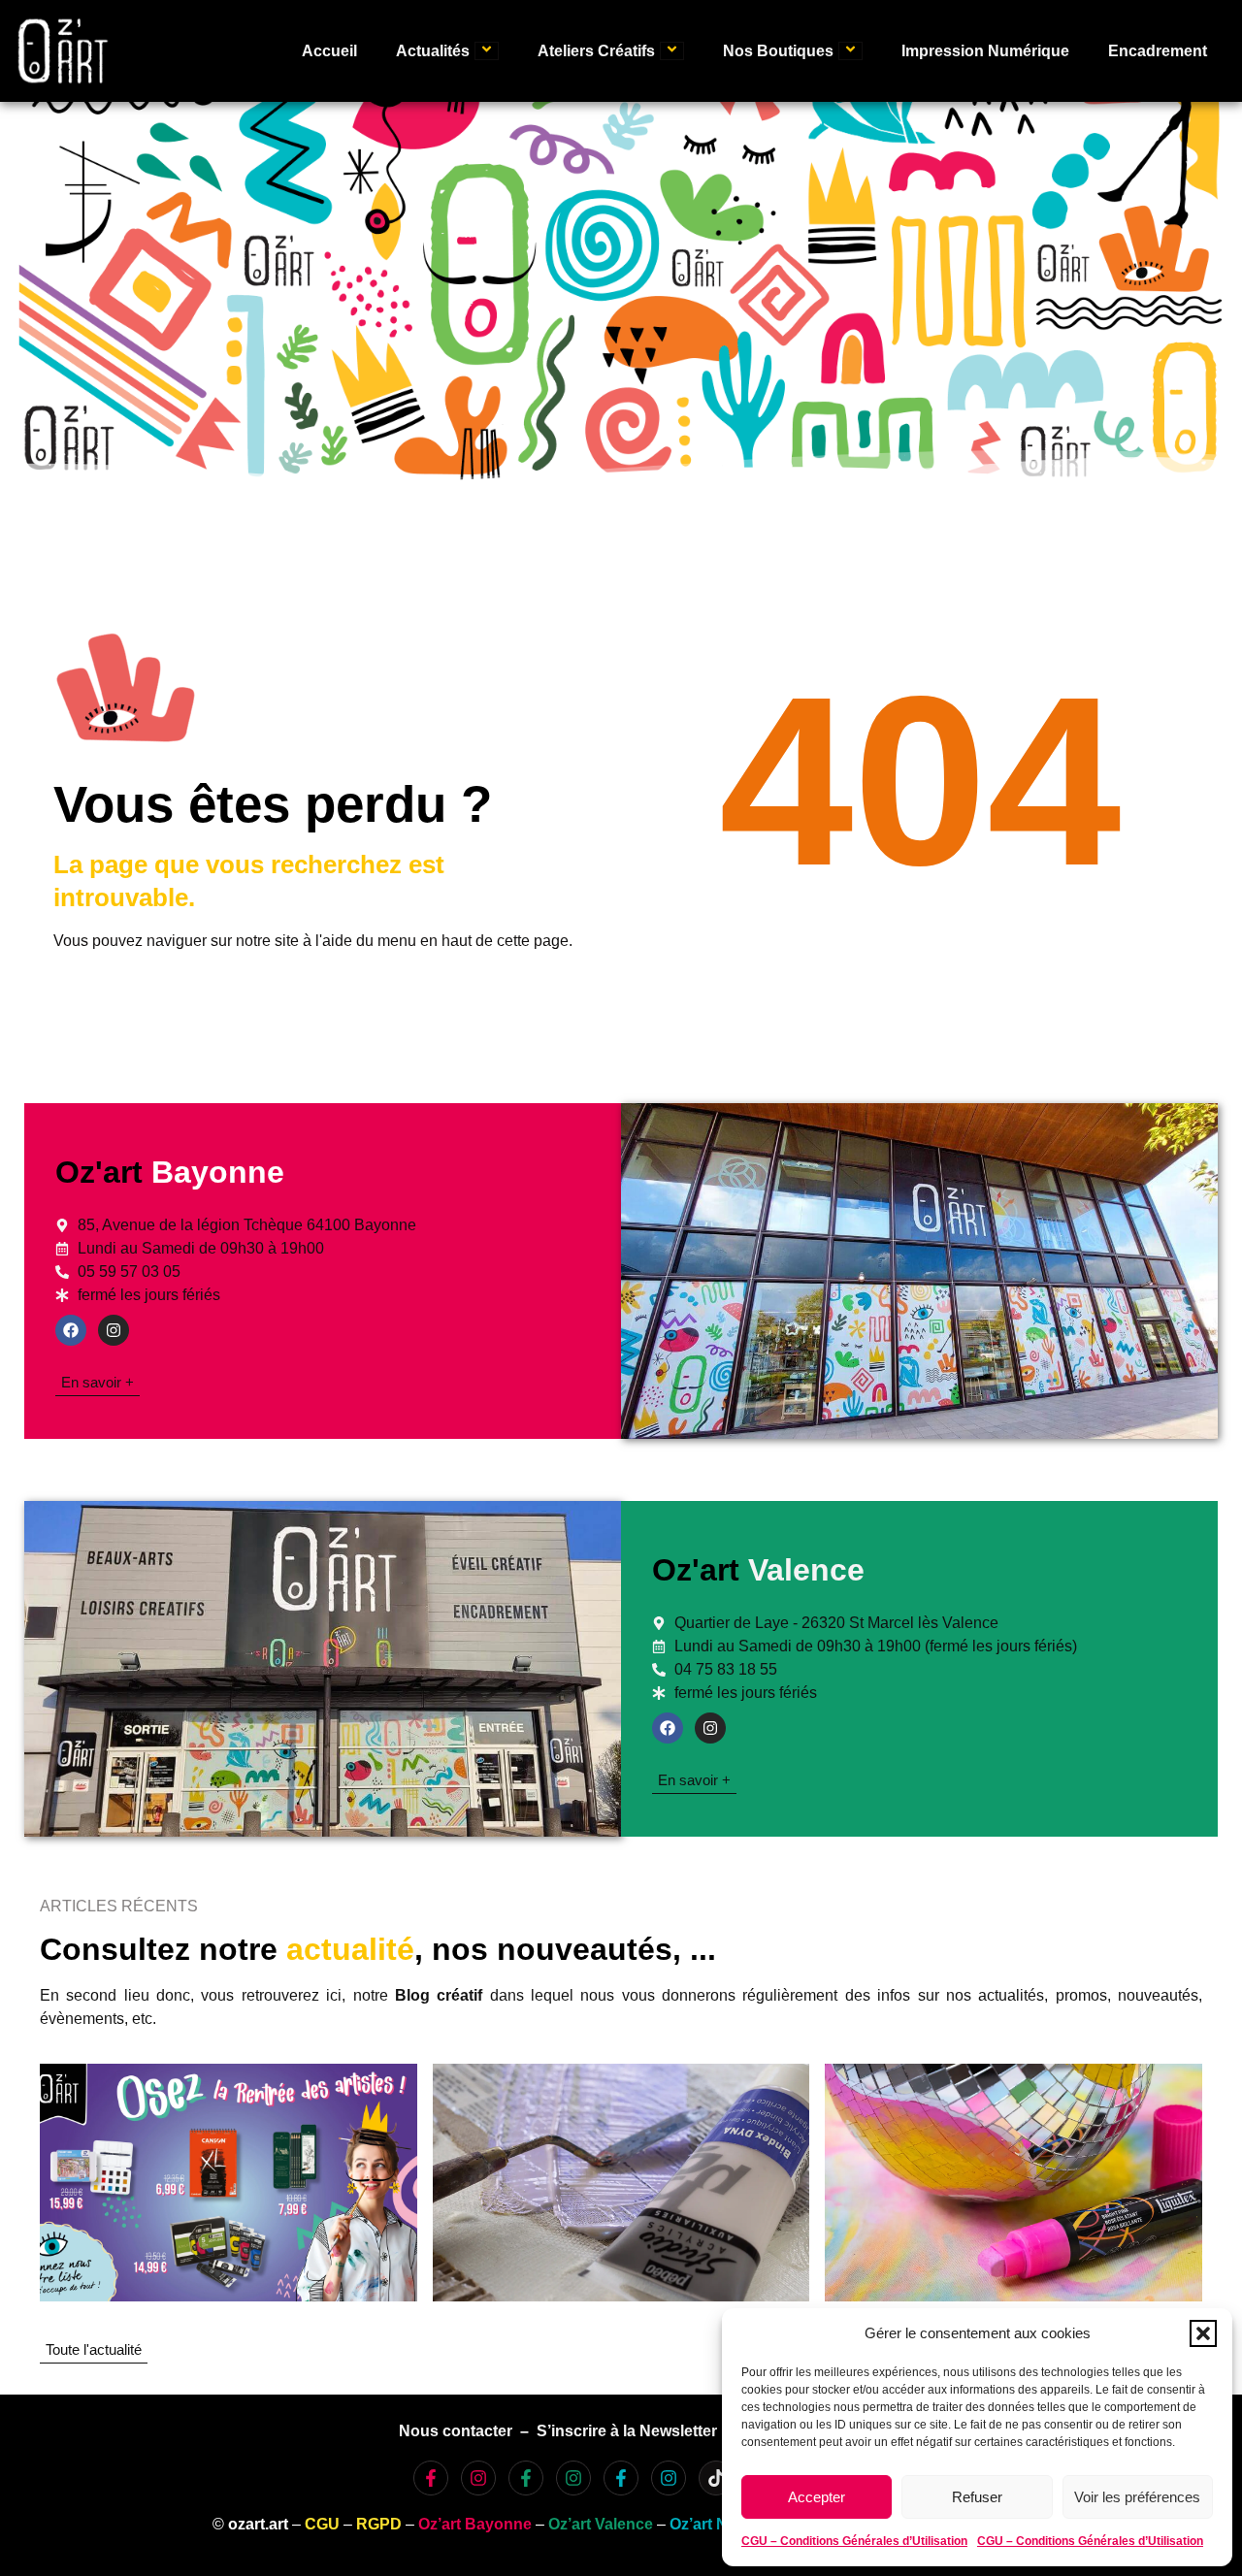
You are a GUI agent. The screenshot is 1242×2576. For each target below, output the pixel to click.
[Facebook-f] (431, 2478)
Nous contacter (456, 2431)
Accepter (817, 2497)
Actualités (433, 51)
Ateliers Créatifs (596, 51)
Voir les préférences (1137, 2497)
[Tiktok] (716, 2478)
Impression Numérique (985, 51)
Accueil (329, 51)
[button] (1203, 2333)
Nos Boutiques (778, 51)
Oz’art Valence (601, 2524)
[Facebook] (71, 1330)
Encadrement (1158, 51)
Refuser (977, 2497)
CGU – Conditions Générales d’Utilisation (854, 2541)
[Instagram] (114, 1330)
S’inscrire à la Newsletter (627, 2431)
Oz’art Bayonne (475, 2524)
